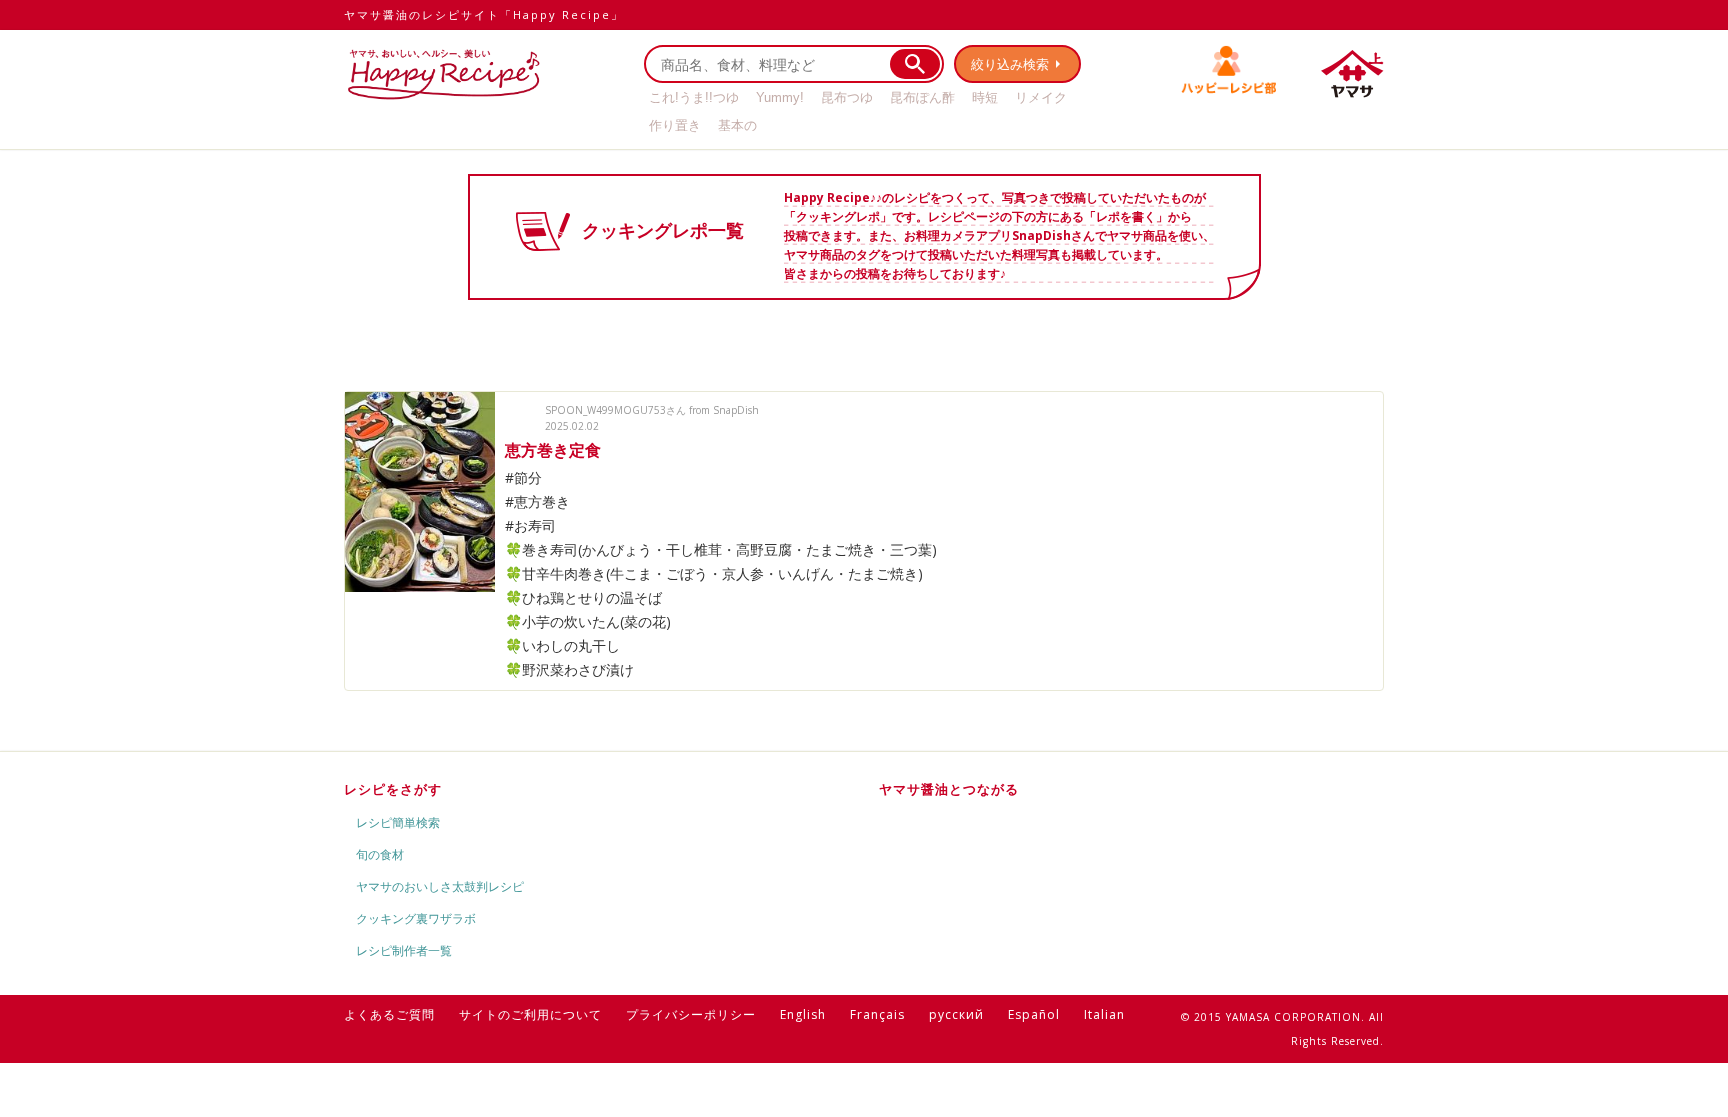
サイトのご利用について (530, 1014)
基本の (737, 125)
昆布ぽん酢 (922, 97)
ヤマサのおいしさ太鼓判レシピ (440, 886)
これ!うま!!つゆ (694, 97)
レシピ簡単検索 (398, 822)
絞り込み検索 (1010, 64)
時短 (985, 97)
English (803, 1014)
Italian (1104, 1014)
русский (956, 1014)
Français (877, 1014)
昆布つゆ (847, 97)
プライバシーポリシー (691, 1014)
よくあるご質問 (389, 1014)
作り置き (675, 125)
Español (1034, 1014)
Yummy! (780, 97)
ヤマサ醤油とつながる (949, 789)
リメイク (1041, 97)
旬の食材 (380, 854)
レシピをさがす (393, 789)
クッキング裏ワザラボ (416, 918)
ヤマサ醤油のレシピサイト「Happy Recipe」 (484, 14)
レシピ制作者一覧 (404, 950)
